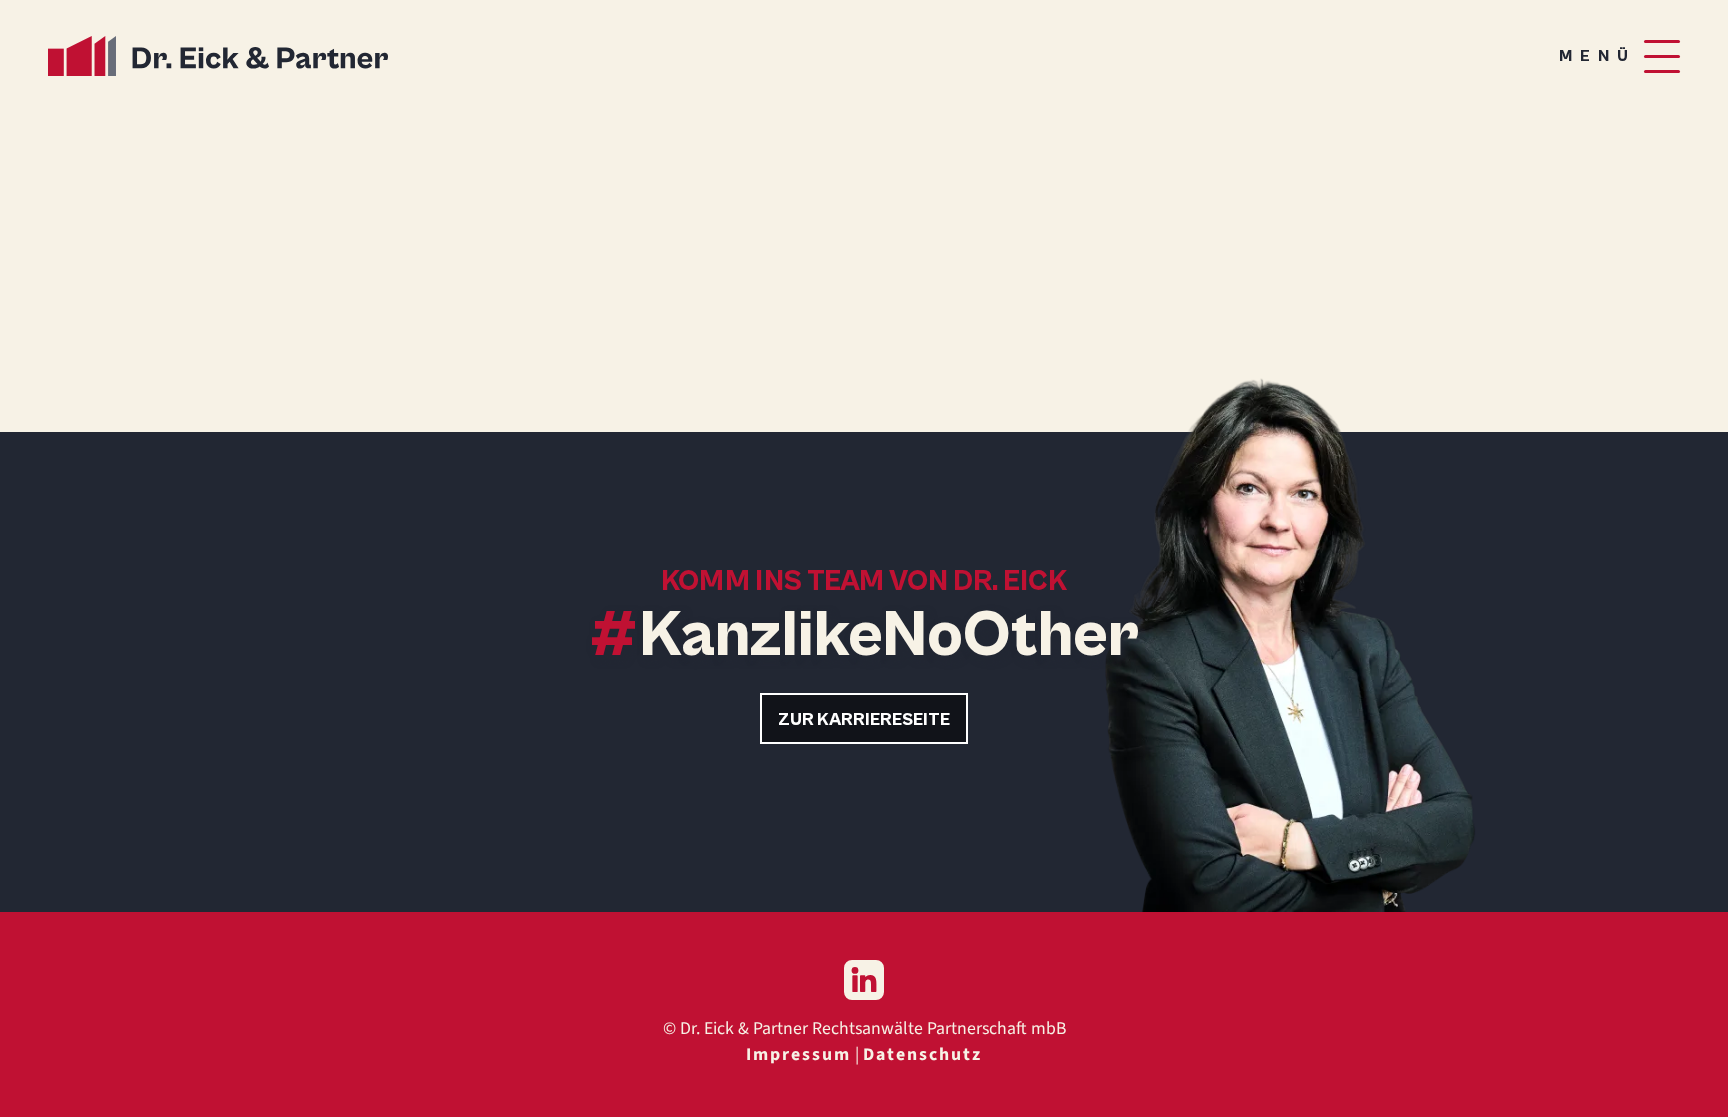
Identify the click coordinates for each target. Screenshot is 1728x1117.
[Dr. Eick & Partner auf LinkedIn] (864, 980)
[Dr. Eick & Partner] (218, 56)
